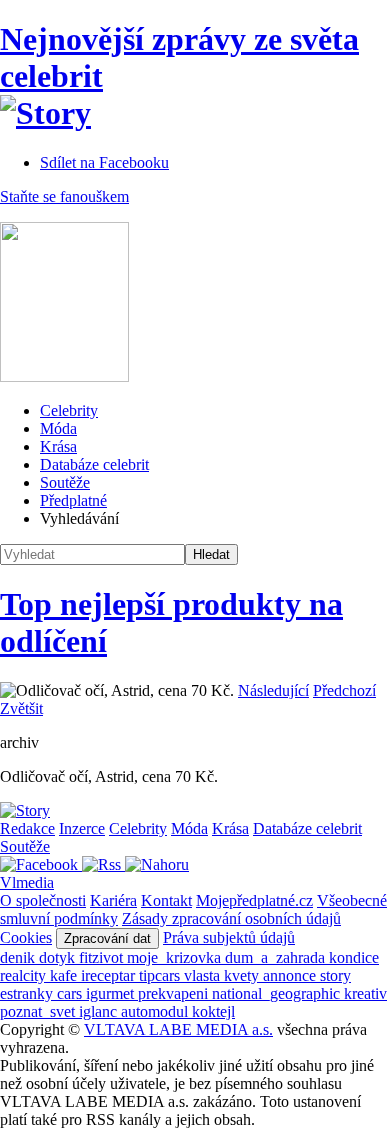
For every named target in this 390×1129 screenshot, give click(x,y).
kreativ (365, 993)
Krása (58, 446)
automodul (156, 1011)
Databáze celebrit (94, 464)
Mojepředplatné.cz (254, 900)
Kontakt (166, 900)
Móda (58, 428)
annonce (291, 975)
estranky (28, 993)
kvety (243, 975)
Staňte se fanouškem (64, 196)
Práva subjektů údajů (229, 937)
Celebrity (69, 410)
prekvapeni (175, 993)
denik (19, 957)
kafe (65, 975)
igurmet (112, 993)
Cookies (26, 937)
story (335, 975)
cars (71, 993)
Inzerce (82, 828)
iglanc (100, 1011)
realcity (25, 975)
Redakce (27, 828)
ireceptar (110, 975)
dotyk (59, 957)
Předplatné (73, 500)
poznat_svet (39, 1011)
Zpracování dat (107, 938)
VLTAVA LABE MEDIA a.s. (178, 1029)
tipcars (161, 975)
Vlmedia (27, 882)
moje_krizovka (176, 957)
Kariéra (113, 900)
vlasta (204, 975)
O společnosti (43, 900)
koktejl (213, 1011)
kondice (354, 957)
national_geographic (278, 993)
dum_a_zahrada (277, 957)
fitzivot (103, 957)
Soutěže (65, 482)
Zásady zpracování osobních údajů (231, 918)
